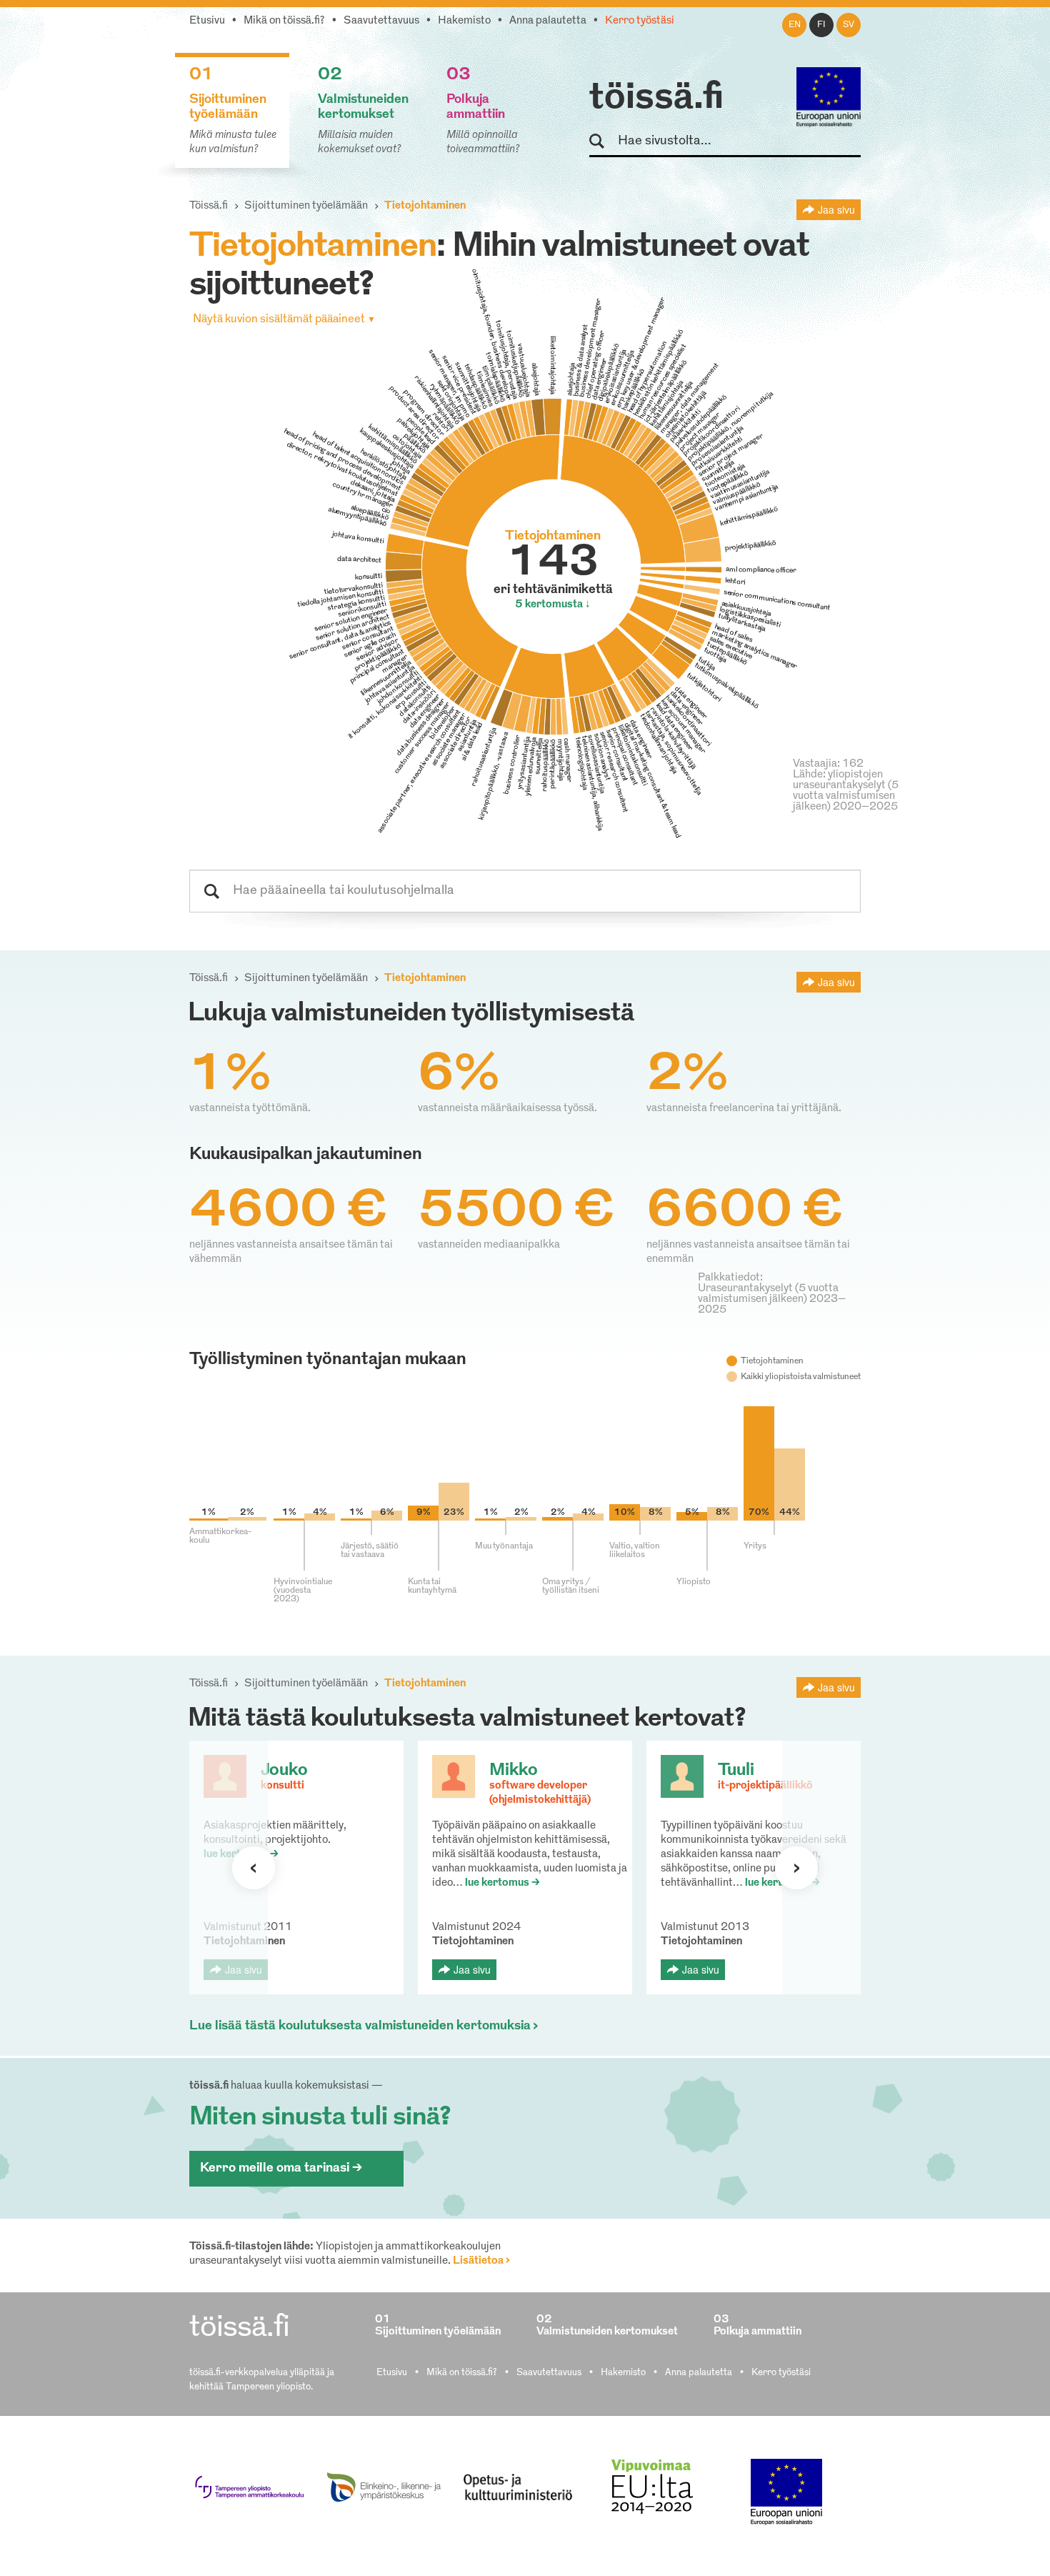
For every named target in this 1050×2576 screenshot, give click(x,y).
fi (821, 25)
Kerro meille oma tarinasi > (281, 2169)
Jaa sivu (836, 209)
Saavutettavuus (381, 21)
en (795, 25)
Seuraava (254, 1868)
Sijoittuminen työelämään (306, 206)
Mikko (514, 1771)
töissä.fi (656, 99)
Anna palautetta (548, 21)
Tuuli (736, 1771)
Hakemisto (464, 21)
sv (849, 25)
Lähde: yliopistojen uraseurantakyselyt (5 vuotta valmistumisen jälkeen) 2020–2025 (846, 791)
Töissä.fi (209, 206)
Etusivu (207, 21)
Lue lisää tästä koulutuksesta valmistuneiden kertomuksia (360, 2027)
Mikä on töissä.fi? (284, 21)
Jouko (284, 1771)
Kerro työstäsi (640, 21)
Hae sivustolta (603, 142)
